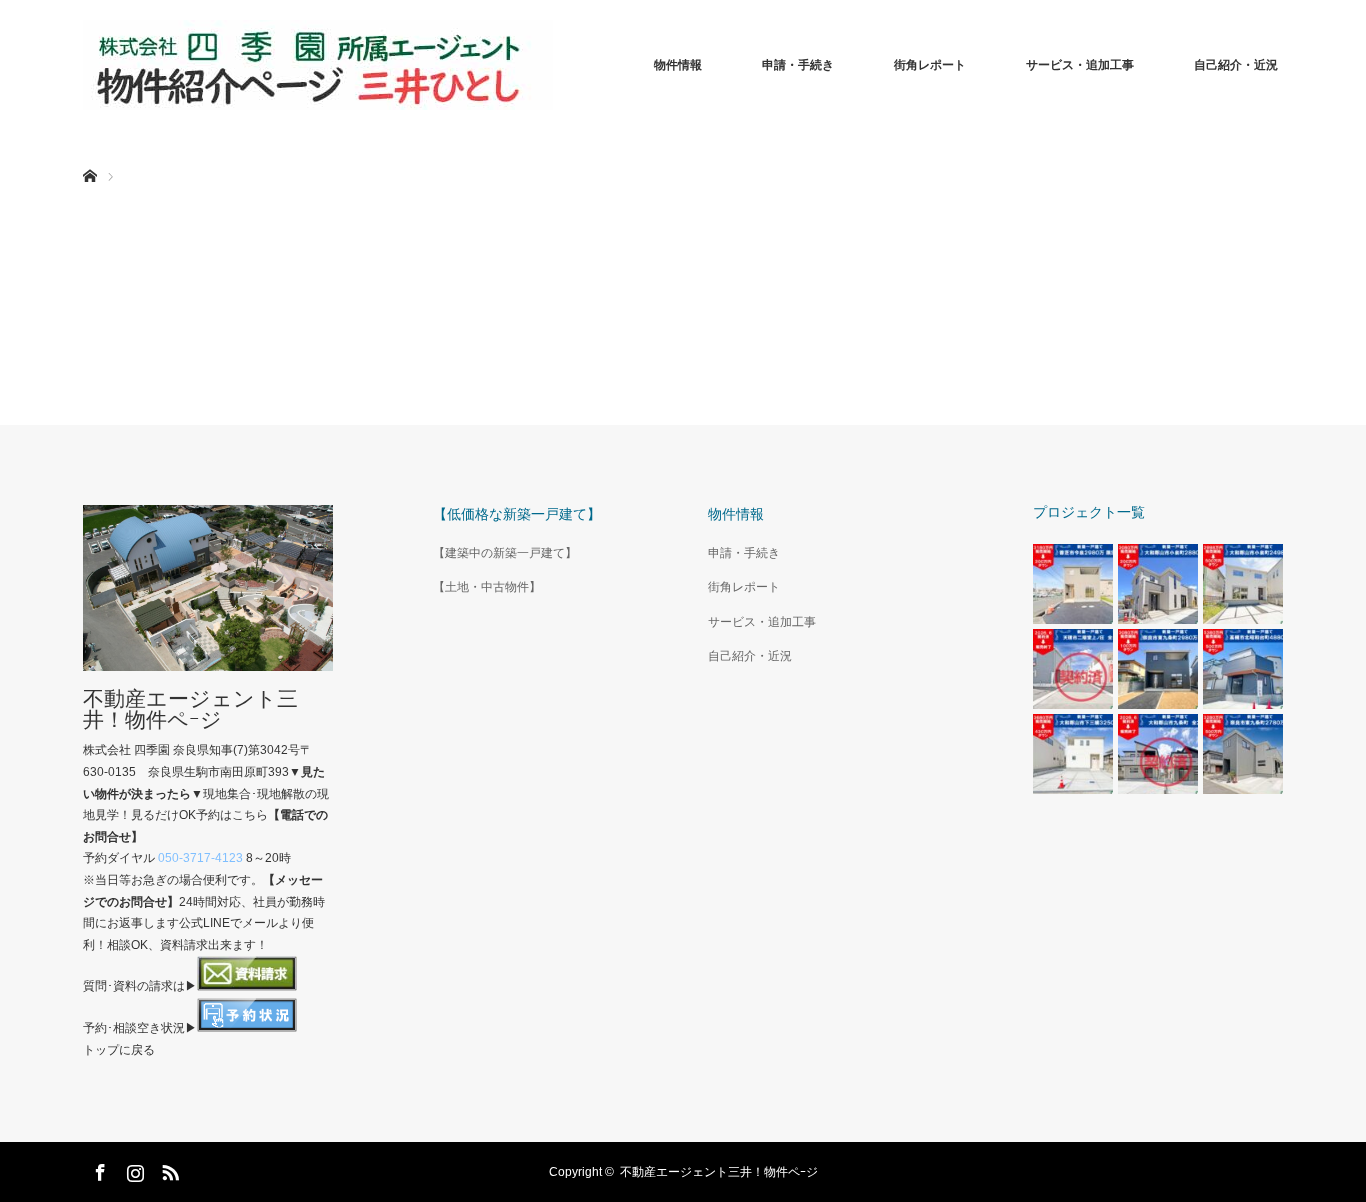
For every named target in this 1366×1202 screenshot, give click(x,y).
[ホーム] (89, 152)
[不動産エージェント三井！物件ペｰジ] (318, 65)
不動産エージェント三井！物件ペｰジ (190, 709)
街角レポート (930, 65)
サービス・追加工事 (1080, 65)
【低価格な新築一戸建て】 (517, 514)
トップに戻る (119, 1050)
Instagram (133, 1169)
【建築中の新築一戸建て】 (505, 553)
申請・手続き (798, 65)
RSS (168, 1169)
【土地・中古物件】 (487, 587)
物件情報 (678, 65)
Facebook (98, 1169)
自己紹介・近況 (1236, 65)
